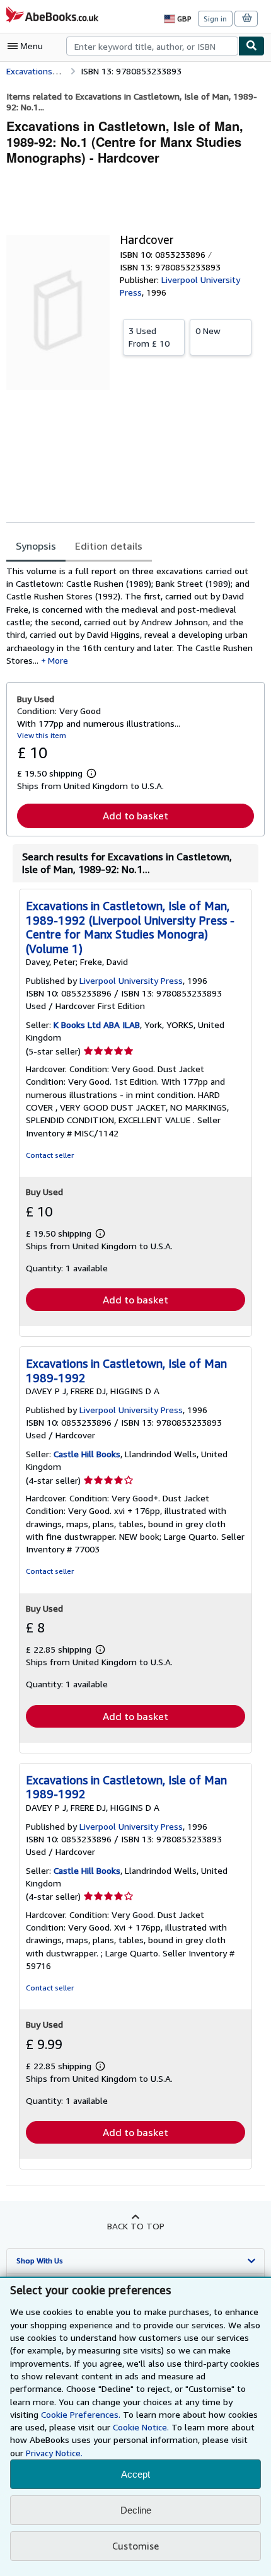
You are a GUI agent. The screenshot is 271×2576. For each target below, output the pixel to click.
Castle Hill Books (87, 1454)
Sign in (215, 19)
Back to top (136, 2226)
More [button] (58, 660)
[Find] (251, 46)
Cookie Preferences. (81, 2414)
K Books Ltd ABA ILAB (97, 1025)
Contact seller (50, 1155)
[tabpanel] (130, 616)
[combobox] (152, 46)
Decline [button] (136, 2510)
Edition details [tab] (109, 546)
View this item (42, 735)
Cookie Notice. (141, 2427)
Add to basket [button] (135, 816)
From (149, 337)
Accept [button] (135, 2474)
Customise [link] (135, 2546)
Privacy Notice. (54, 2453)
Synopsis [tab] (36, 546)
